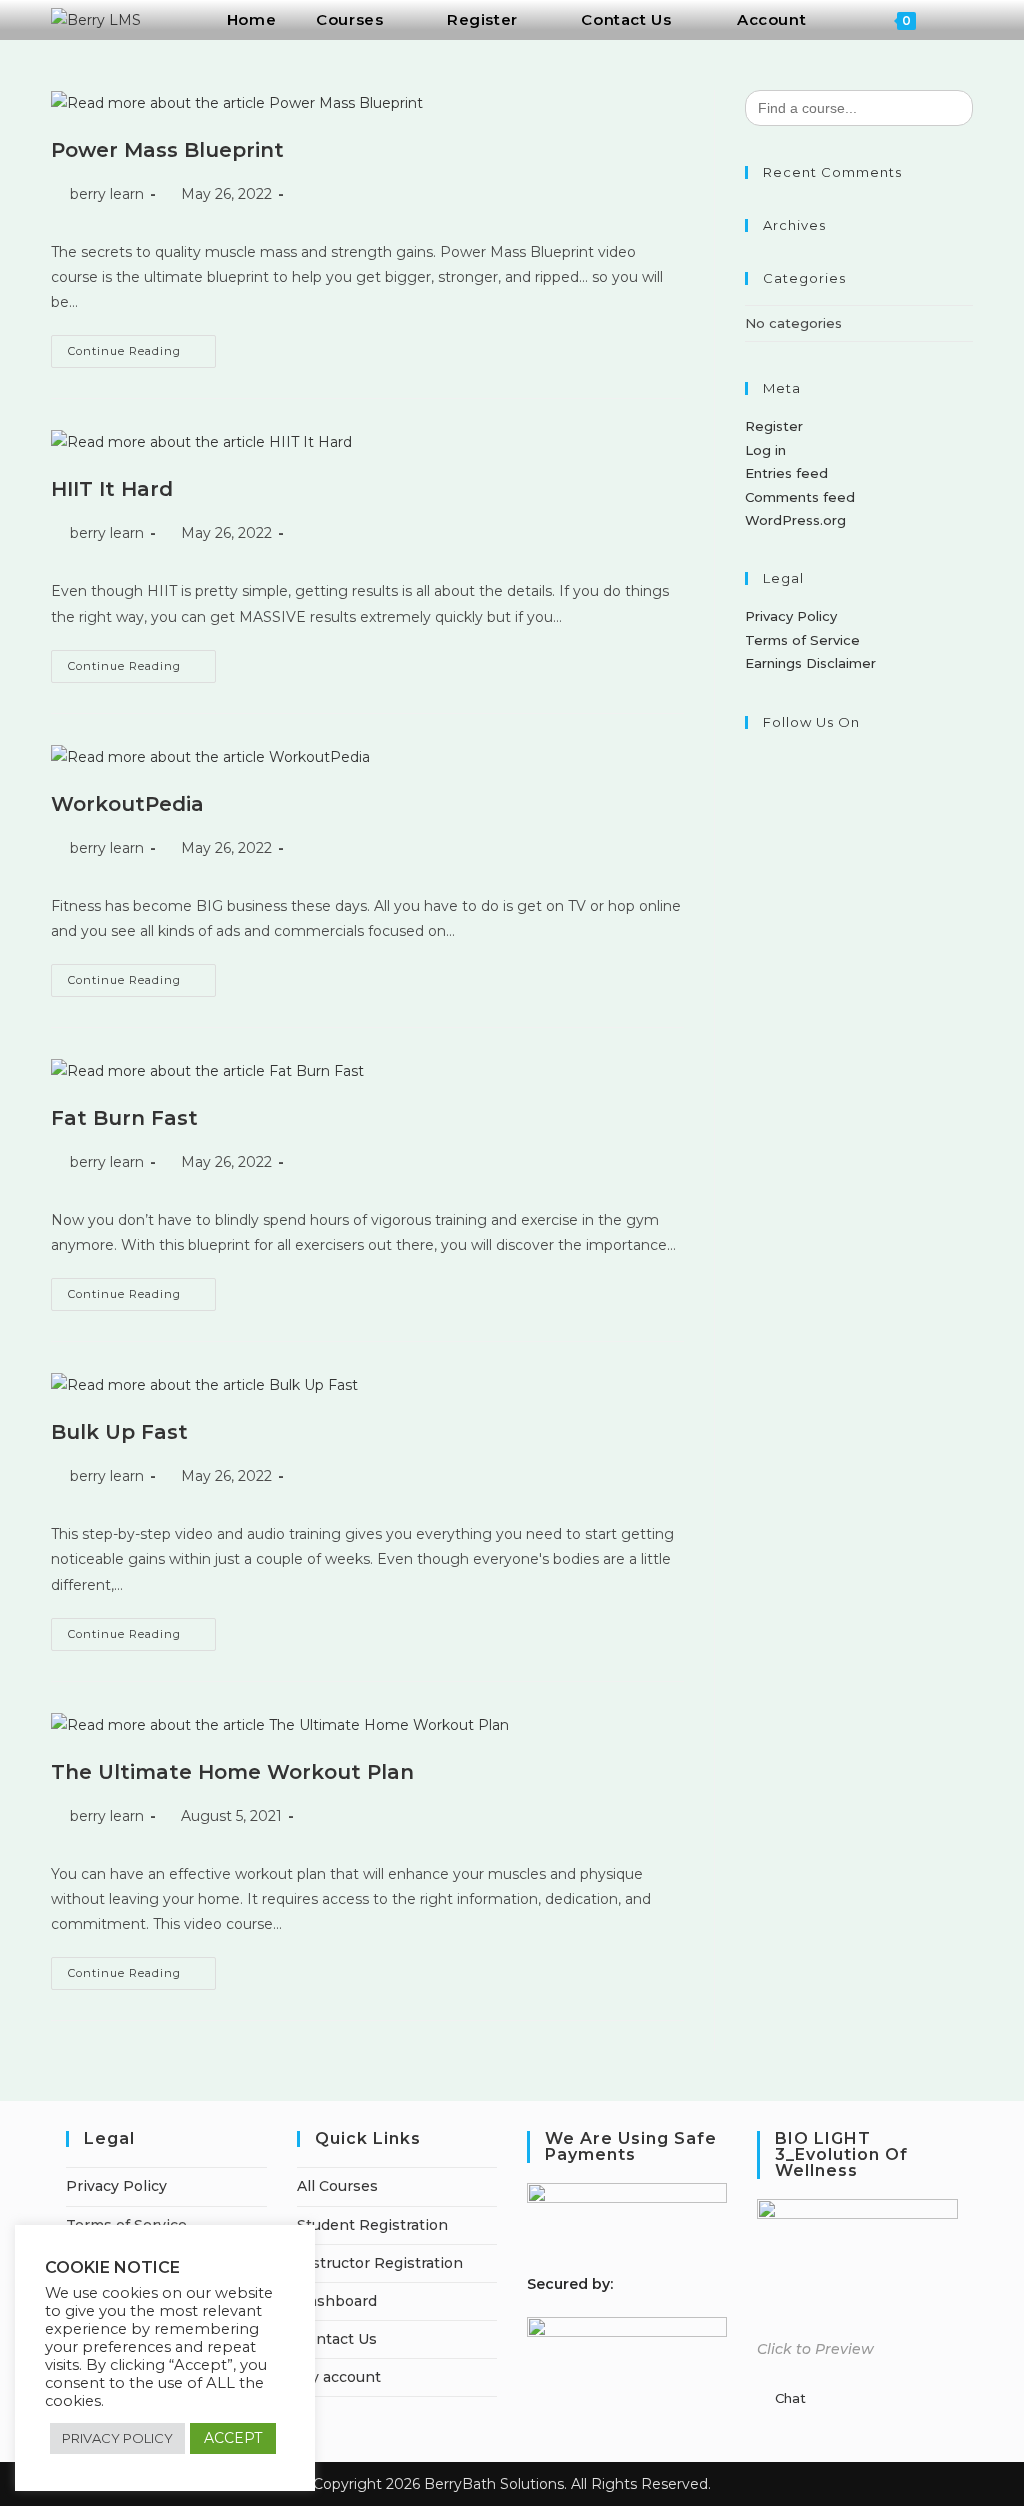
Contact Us (337, 2339)
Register (774, 426)
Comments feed (800, 497)
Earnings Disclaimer (810, 663)
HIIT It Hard (112, 489)
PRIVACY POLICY (117, 2438)
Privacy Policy (791, 616)
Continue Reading (142, 346)
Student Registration (372, 2225)
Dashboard (337, 2301)
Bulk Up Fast (119, 1432)
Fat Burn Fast (124, 1118)
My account (339, 2377)
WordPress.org (795, 520)
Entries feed (786, 473)
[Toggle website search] (962, 20)
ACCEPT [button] (233, 2438)
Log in (765, 450)
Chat (790, 2398)
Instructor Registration (380, 2263)
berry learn (107, 194)
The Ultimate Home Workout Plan (232, 1772)
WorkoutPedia (127, 804)
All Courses (337, 2186)
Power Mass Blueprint (167, 150)
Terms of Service (802, 640)
